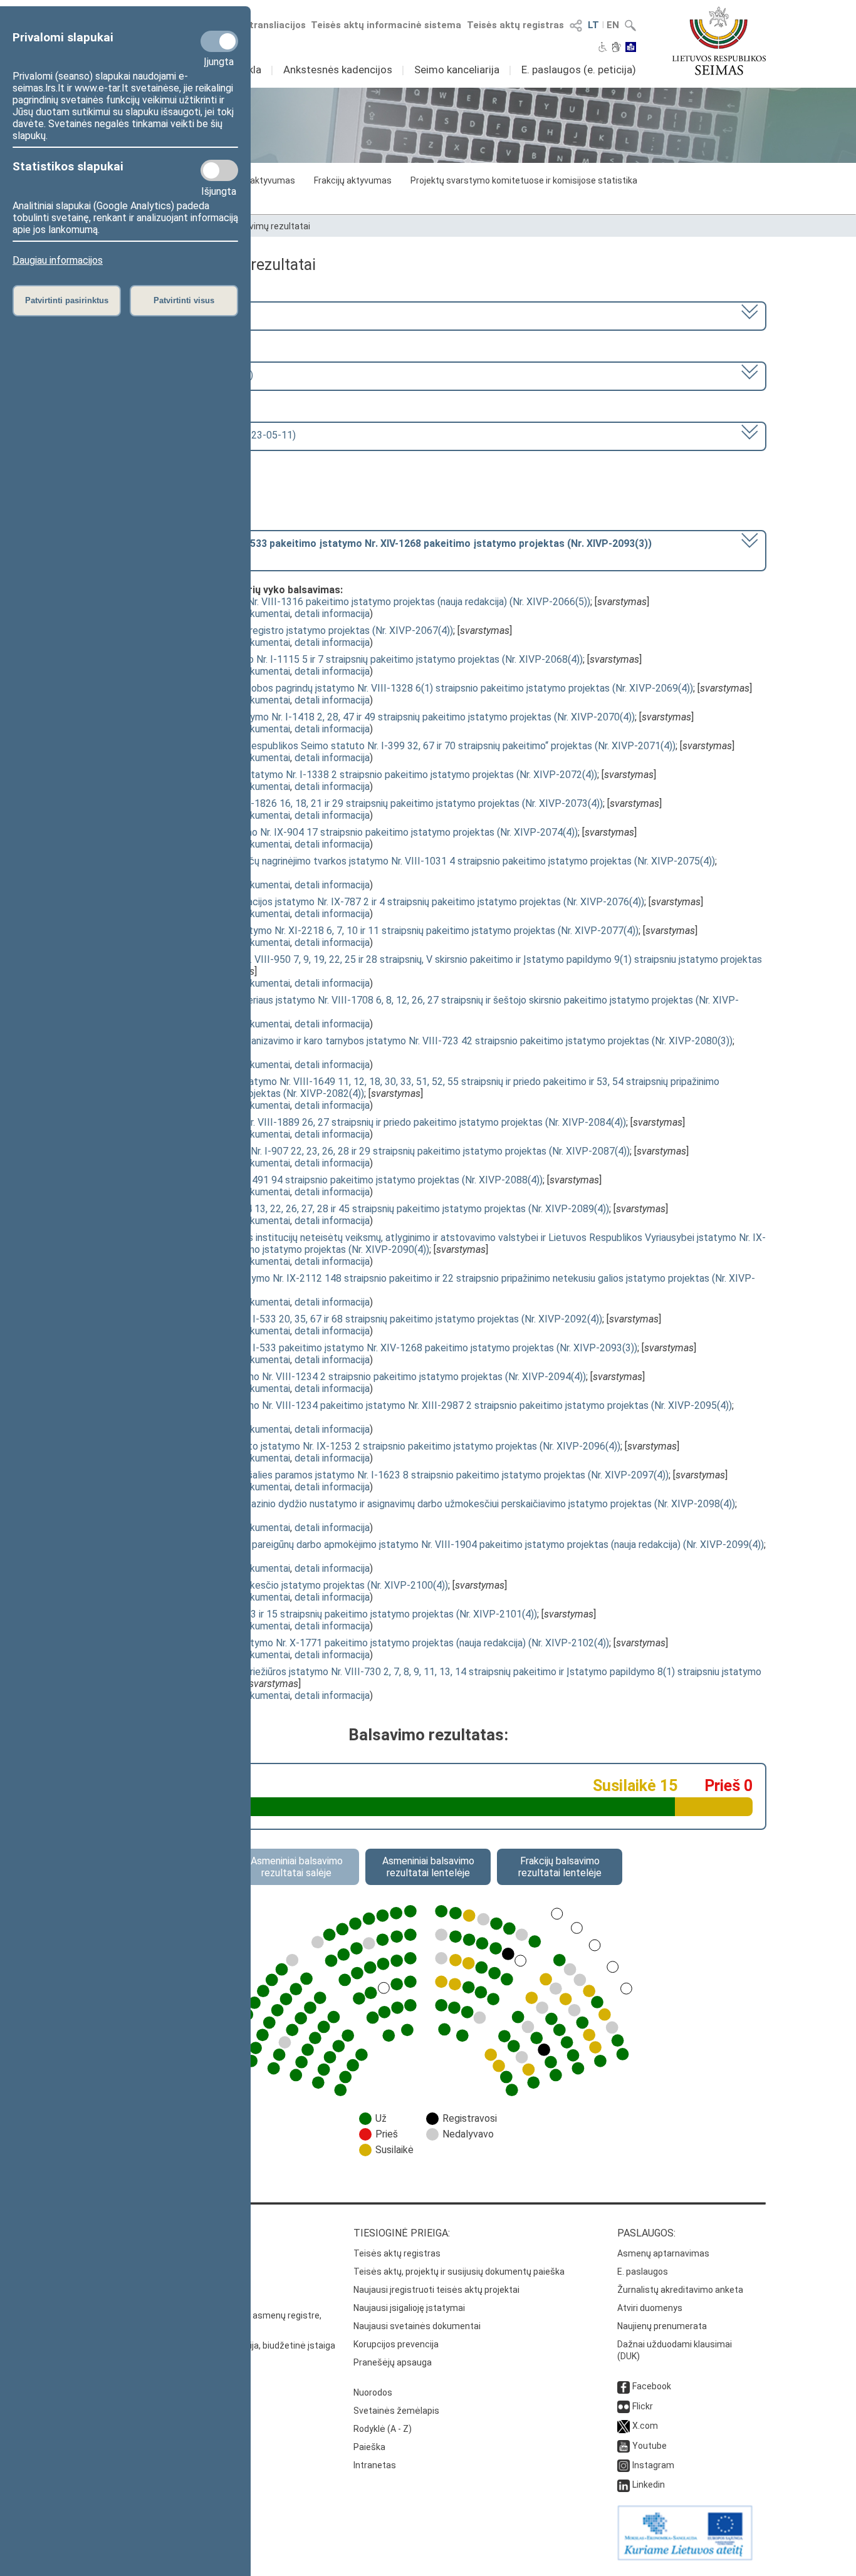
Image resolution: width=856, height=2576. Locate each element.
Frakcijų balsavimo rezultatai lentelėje (560, 1867)
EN (613, 25)
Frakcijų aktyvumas (353, 180)
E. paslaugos (643, 2272)
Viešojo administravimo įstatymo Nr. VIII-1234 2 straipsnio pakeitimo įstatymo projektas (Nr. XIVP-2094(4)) (352, 1377)
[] (374, 549)
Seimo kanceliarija (457, 70)
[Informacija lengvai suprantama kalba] (631, 48)
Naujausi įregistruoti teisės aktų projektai (436, 2290)
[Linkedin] (624, 2485)
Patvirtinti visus (184, 300)
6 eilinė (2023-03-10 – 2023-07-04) (175, 375)
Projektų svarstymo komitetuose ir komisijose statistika (524, 180)
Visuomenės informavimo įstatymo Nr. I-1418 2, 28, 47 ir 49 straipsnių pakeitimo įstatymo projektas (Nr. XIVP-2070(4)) (376, 717)
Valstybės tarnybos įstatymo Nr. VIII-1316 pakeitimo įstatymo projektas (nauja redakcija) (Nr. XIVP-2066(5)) (354, 602)
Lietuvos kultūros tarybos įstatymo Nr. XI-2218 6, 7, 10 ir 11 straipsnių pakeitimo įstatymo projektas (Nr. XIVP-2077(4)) (378, 931)
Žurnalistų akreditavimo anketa (680, 2290)
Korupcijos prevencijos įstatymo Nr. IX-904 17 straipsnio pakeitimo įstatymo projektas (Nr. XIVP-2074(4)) (347, 832)
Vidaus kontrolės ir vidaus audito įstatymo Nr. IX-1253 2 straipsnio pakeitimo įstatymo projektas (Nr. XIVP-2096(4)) (369, 1446)
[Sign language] (616, 48)
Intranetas (375, 2465)
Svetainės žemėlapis (396, 2411)
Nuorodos (373, 2392)
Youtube (650, 2446)
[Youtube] (624, 2446)
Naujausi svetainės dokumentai (417, 2326)
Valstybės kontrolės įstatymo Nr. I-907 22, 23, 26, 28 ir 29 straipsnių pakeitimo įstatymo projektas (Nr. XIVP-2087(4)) (373, 1151)
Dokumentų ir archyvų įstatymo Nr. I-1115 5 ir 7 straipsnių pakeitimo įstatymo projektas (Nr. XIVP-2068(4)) (350, 659)
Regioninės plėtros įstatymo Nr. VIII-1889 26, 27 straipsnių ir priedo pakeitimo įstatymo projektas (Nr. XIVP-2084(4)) (372, 1122)
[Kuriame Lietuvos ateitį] (685, 2557)
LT (593, 25)
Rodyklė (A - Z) (383, 2429)
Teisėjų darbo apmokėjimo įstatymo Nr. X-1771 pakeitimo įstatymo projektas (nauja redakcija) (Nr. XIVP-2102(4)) (363, 1643)
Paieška (369, 2447)
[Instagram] (624, 2465)
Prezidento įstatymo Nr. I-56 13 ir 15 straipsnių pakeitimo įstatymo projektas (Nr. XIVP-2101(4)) (327, 1614)
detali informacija (332, 614)
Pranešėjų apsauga (393, 2362)
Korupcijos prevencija (396, 2344)
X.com (645, 2426)
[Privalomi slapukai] (219, 41)
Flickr (643, 2406)
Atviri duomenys (650, 2308)
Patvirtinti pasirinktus (67, 300)
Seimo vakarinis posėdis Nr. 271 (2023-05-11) (196, 435)
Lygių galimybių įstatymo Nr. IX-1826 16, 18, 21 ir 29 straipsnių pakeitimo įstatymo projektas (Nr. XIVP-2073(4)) (360, 803)
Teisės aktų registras (515, 25)
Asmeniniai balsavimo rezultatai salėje (297, 1867)
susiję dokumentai (251, 614)
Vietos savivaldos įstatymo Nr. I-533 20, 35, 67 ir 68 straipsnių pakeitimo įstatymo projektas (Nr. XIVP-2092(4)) (360, 1319)
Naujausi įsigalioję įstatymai (409, 2308)
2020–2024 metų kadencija (157, 315)
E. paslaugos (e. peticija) (579, 70)
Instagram (653, 2465)
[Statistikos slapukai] (219, 170)
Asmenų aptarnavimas (663, 2253)
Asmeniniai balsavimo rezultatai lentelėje (428, 1867)
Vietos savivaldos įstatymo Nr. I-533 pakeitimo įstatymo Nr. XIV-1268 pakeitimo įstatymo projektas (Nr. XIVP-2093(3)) (377, 1348)
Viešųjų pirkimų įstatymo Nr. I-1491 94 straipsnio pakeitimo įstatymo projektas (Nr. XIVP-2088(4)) (330, 1180)
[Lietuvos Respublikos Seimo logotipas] (719, 41)
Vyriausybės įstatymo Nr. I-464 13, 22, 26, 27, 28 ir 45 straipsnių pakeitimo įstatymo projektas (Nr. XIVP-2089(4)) (363, 1209)
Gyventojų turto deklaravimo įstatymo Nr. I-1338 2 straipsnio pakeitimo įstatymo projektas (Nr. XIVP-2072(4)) (357, 775)
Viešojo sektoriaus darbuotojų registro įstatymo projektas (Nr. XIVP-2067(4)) (285, 631)
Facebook (652, 2386)
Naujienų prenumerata (662, 2326)
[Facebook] (624, 2386)
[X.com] (624, 2426)
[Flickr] (624, 2406)
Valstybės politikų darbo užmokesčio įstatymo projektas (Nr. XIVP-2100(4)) (283, 1585)
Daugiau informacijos (58, 260)
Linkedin (649, 2485)
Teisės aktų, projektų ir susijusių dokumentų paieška (459, 2272)
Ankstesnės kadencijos (338, 70)
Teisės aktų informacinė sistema (386, 25)
